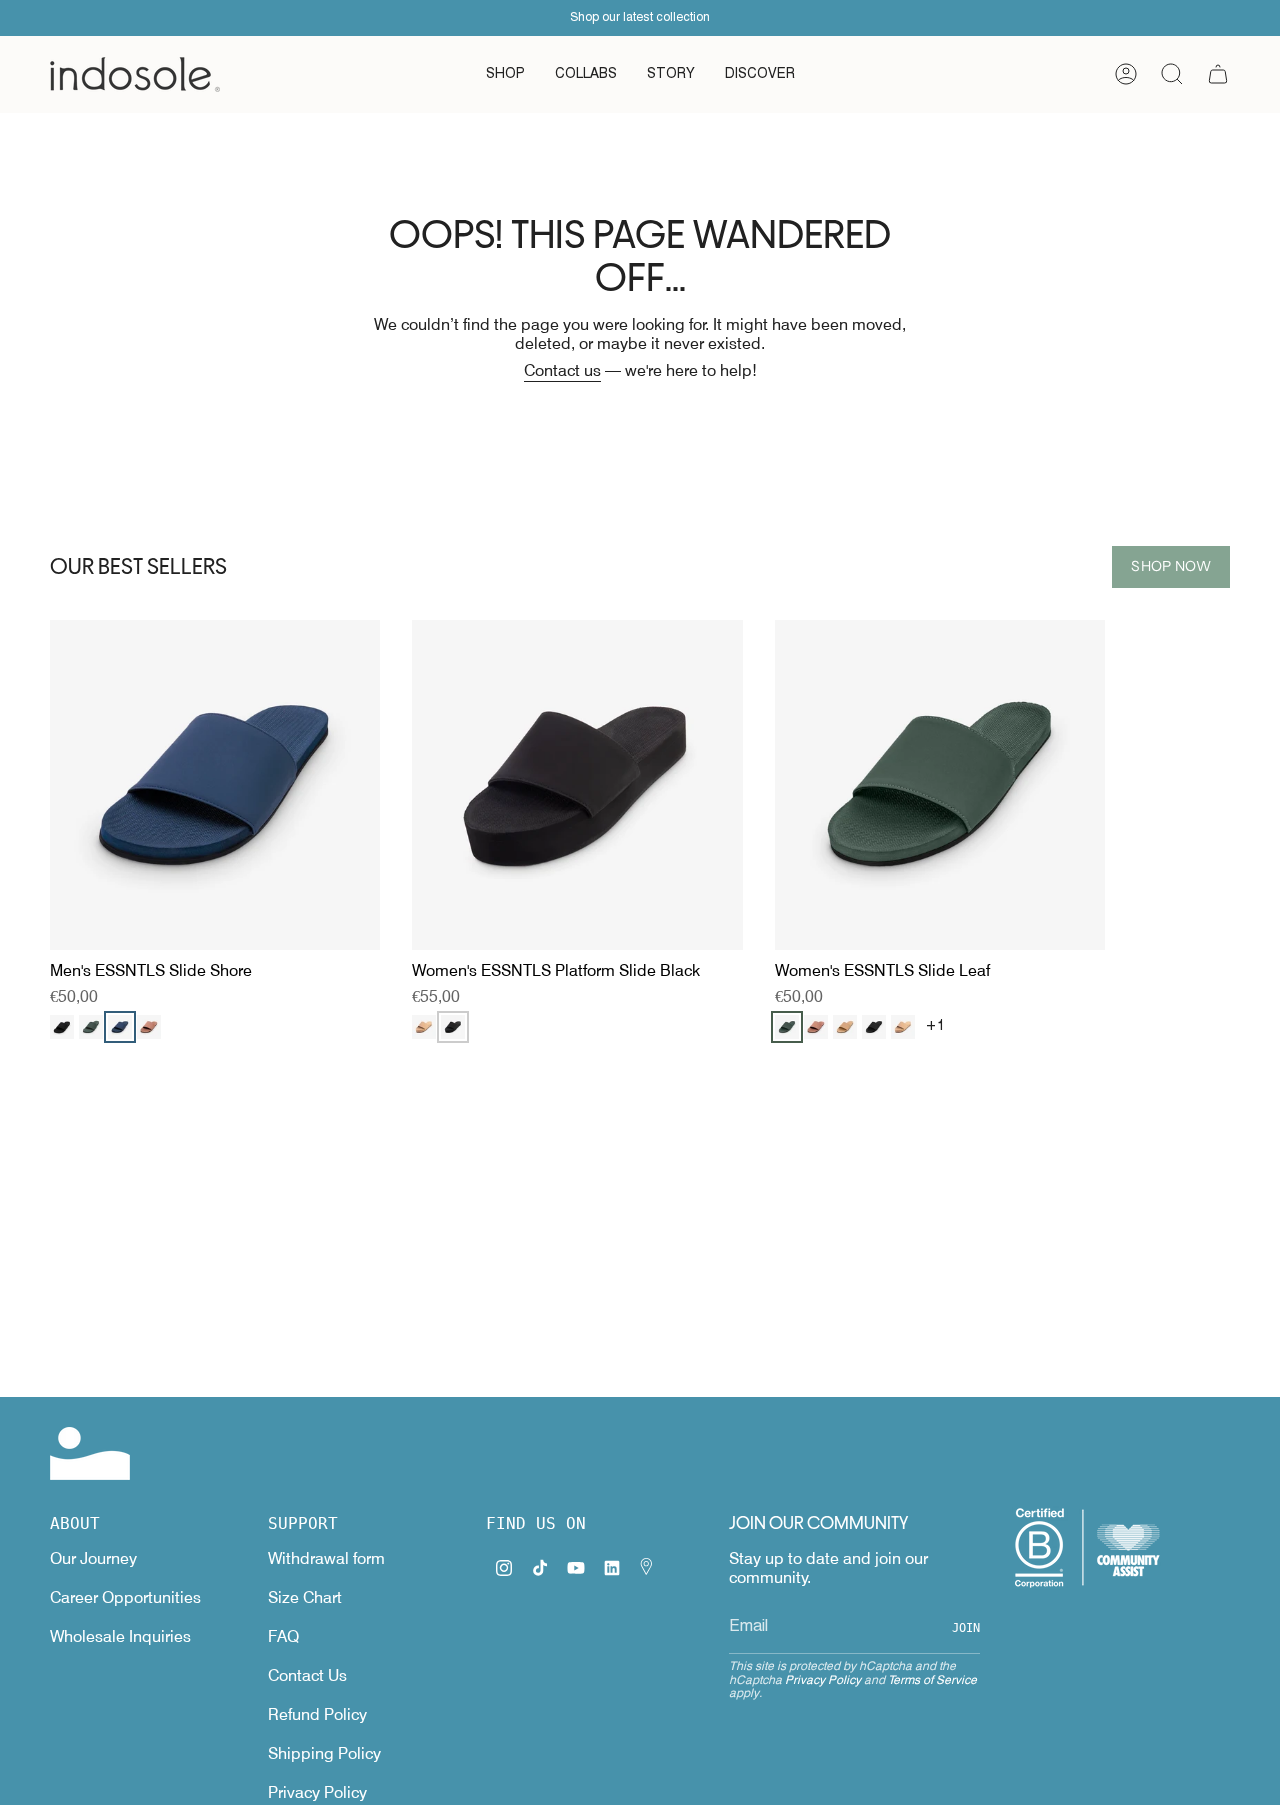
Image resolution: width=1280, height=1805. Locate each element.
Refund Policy (317, 1714)
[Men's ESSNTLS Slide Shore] (215, 785)
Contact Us (307, 1675)
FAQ (283, 1636)
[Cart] (1218, 74)
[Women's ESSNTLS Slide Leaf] (940, 785)
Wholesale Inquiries (120, 1636)
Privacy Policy (317, 1792)
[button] (505, 74)
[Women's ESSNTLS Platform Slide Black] (577, 785)
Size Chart (305, 1597)
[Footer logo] (90, 1453)
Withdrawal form (326, 1558)
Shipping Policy (324, 1753)
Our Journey (93, 1558)
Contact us (562, 370)
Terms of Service (932, 1679)
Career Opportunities (125, 1597)
